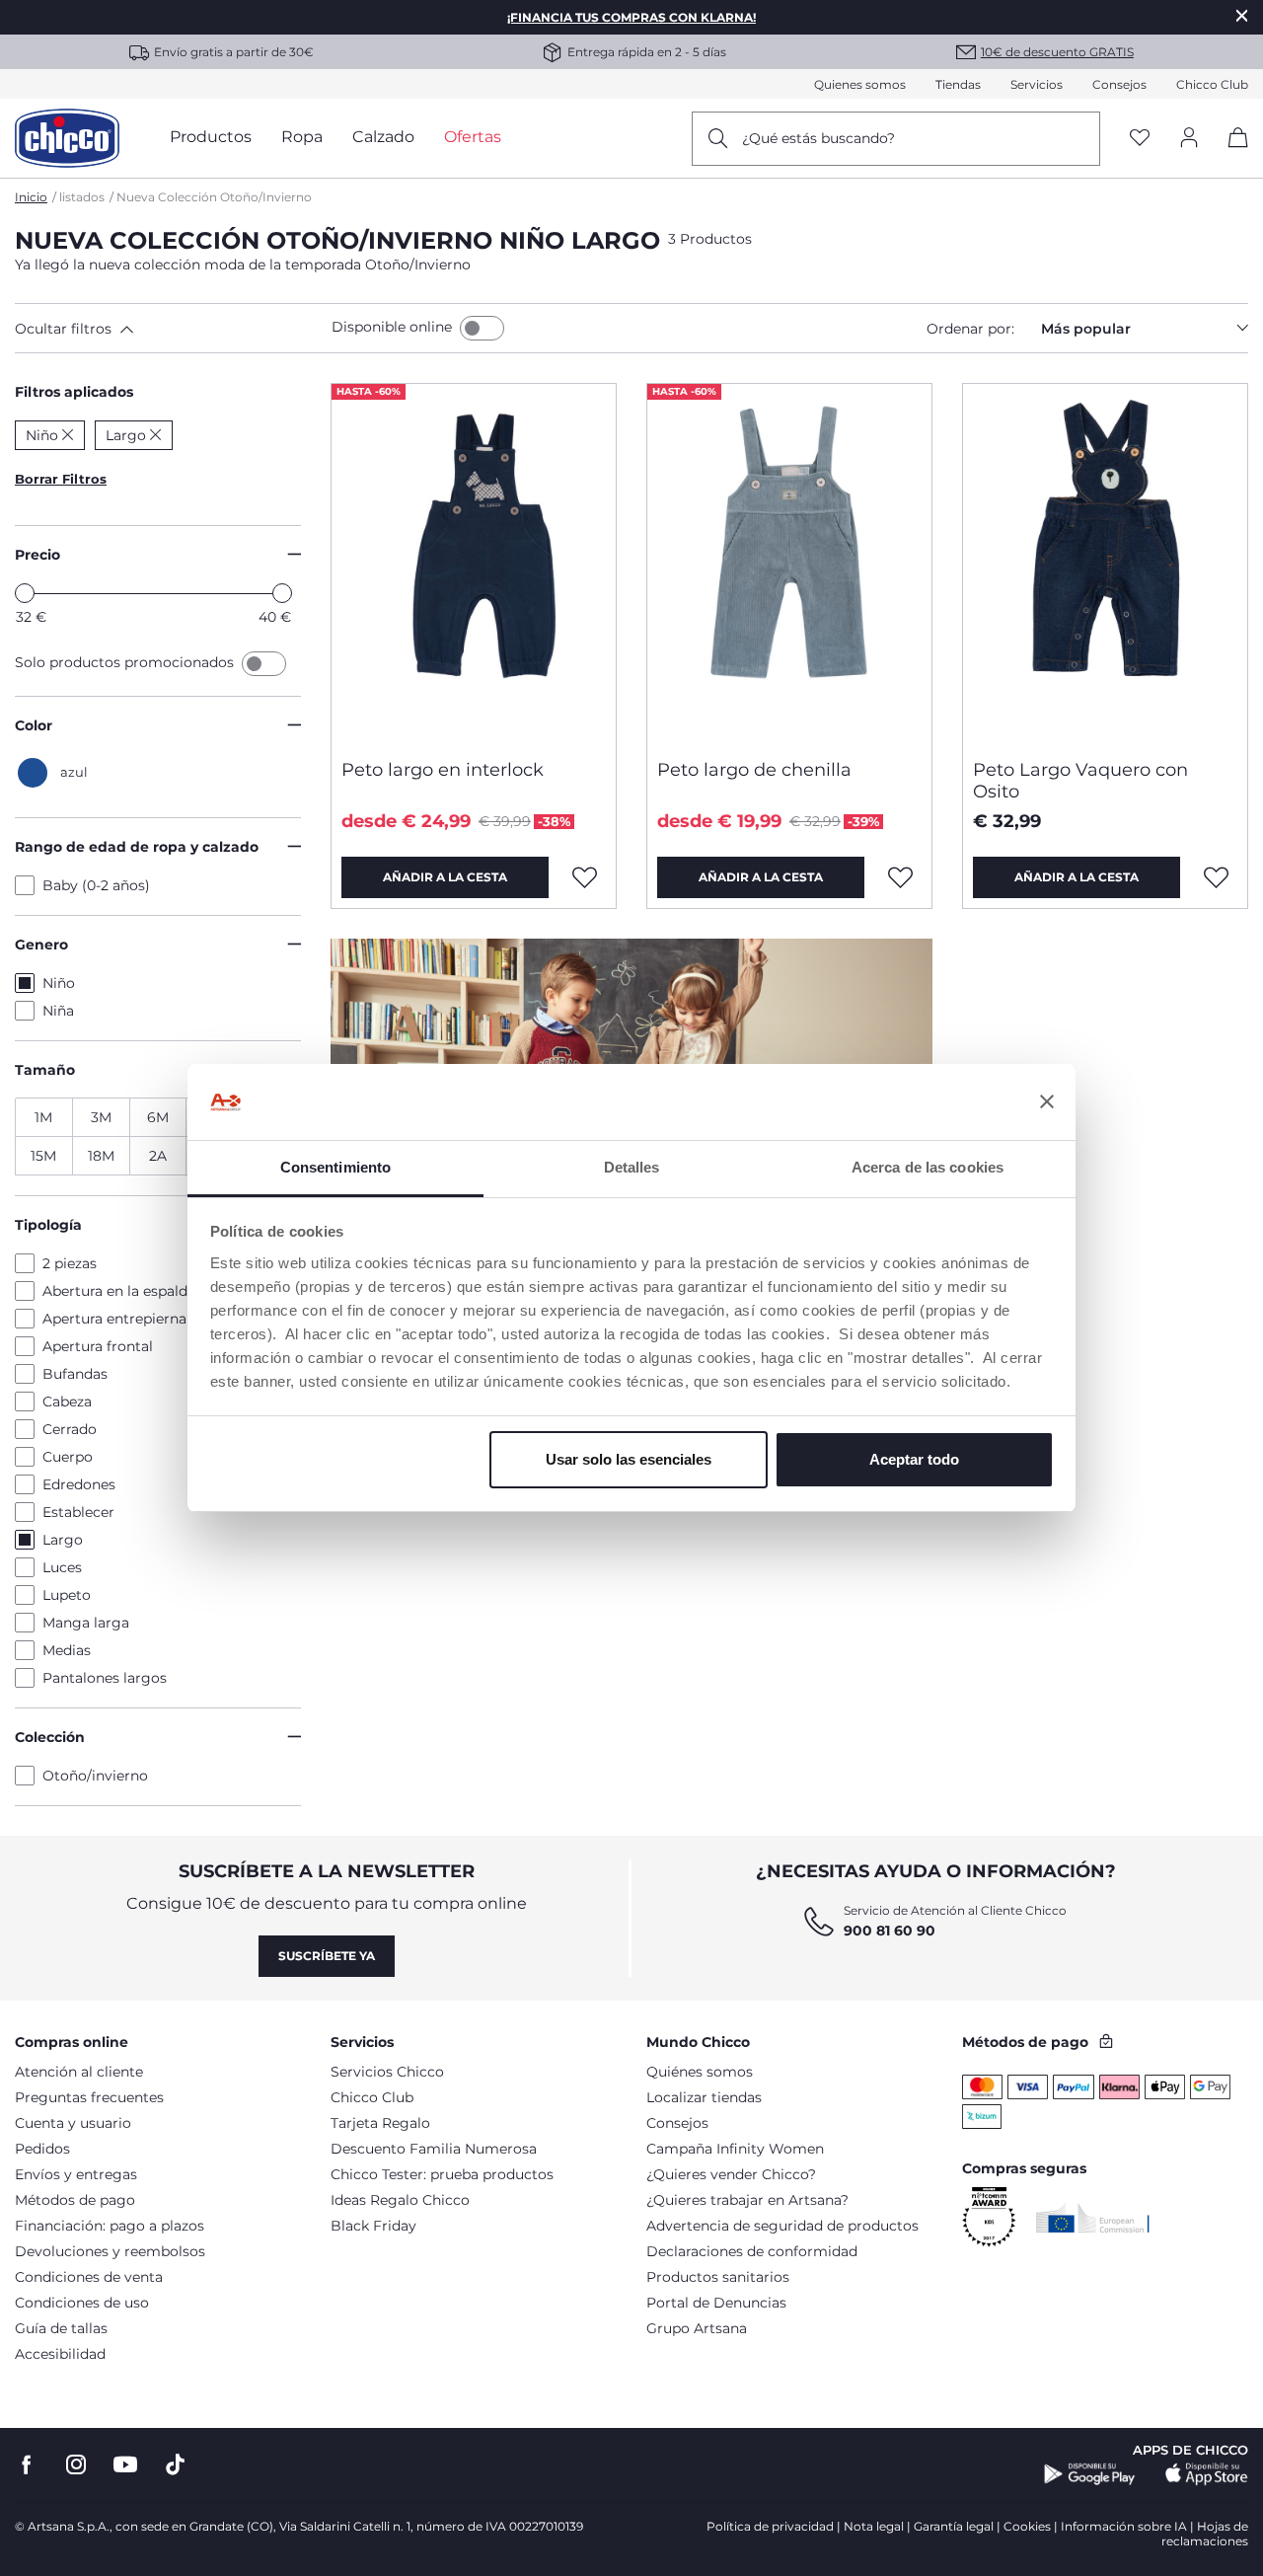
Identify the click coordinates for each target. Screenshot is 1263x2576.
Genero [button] (41, 945)
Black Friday (373, 2226)
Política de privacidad (770, 2526)
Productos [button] (211, 137)
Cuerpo (68, 1457)
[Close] (1242, 15)
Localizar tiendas (704, 2097)
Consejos (1119, 84)
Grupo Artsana (697, 2328)
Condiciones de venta (89, 2277)
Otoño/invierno (95, 1776)
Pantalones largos (105, 1678)
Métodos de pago (75, 2200)
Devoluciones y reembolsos (110, 2251)
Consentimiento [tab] (335, 1167)
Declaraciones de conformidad (752, 2251)
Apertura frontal (98, 1346)
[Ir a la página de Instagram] (76, 2465)
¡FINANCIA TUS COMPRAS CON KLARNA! (631, 17)
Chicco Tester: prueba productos (442, 2174)
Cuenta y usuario (73, 2123)
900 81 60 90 (890, 1931)
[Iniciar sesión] (1189, 139)
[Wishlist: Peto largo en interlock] (585, 877)
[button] (169, 329)
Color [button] (34, 725)
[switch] (482, 328)
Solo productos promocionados (126, 662)
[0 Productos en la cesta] (1231, 154)
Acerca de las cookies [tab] (928, 1167)
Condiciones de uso (82, 2303)
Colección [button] (50, 1737)
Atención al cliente (79, 2072)
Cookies (1027, 2526)
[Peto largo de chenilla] (789, 564)
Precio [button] (37, 555)
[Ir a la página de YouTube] (125, 2465)
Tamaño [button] (45, 1070)
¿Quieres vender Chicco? (731, 2174)
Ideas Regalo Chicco (400, 2200)
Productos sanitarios (718, 2277)
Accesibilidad (60, 2354)
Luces (62, 1567)
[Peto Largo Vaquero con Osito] (1105, 564)
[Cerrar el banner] (1047, 1102)
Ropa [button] (302, 137)
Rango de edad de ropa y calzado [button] (137, 847)
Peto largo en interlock (443, 770)
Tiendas (958, 84)
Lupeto (67, 1595)
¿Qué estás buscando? (818, 138)
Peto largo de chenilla (754, 770)
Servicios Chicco (387, 2072)
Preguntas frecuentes (89, 2097)
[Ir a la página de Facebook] (27, 2465)
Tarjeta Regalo (380, 2123)
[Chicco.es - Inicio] (67, 138)
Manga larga (86, 1623)
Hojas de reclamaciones (1205, 2534)
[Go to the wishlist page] (1140, 139)
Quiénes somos (700, 2072)
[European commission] (1093, 2218)
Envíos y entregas (76, 2174)
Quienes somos (860, 84)
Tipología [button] (48, 1225)
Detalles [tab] (632, 1167)
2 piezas (70, 1263)
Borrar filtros (61, 479)
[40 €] (282, 593)
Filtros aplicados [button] (74, 392)
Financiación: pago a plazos (110, 2226)
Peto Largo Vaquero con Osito (1080, 781)
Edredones (79, 1484)
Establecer (78, 1512)
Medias (67, 1650)
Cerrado (70, 1429)
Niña (58, 1011)
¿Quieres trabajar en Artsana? (747, 2200)
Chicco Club (1212, 84)
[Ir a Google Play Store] (1090, 2474)
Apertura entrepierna (114, 1319)
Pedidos (42, 2149)
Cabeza (67, 1402)
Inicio (31, 197)
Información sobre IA (1124, 2526)
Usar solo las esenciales (629, 1459)
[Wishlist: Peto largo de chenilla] (901, 877)
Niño (59, 983)
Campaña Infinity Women (735, 2149)
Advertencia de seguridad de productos (782, 2226)
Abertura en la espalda (119, 1291)
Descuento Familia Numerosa (434, 2149)
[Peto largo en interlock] (474, 564)
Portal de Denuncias (716, 2303)
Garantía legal (954, 2526)
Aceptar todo (914, 1459)
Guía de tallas (61, 2328)
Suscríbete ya (327, 1956)
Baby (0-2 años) (96, 885)
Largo (63, 1540)
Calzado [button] (383, 137)
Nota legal (874, 2526)
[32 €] (25, 593)
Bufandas (75, 1374)
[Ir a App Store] (1207, 2474)
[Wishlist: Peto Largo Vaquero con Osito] (1217, 877)
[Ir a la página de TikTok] (175, 2465)
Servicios (1037, 84)
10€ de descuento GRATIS (1057, 52)
